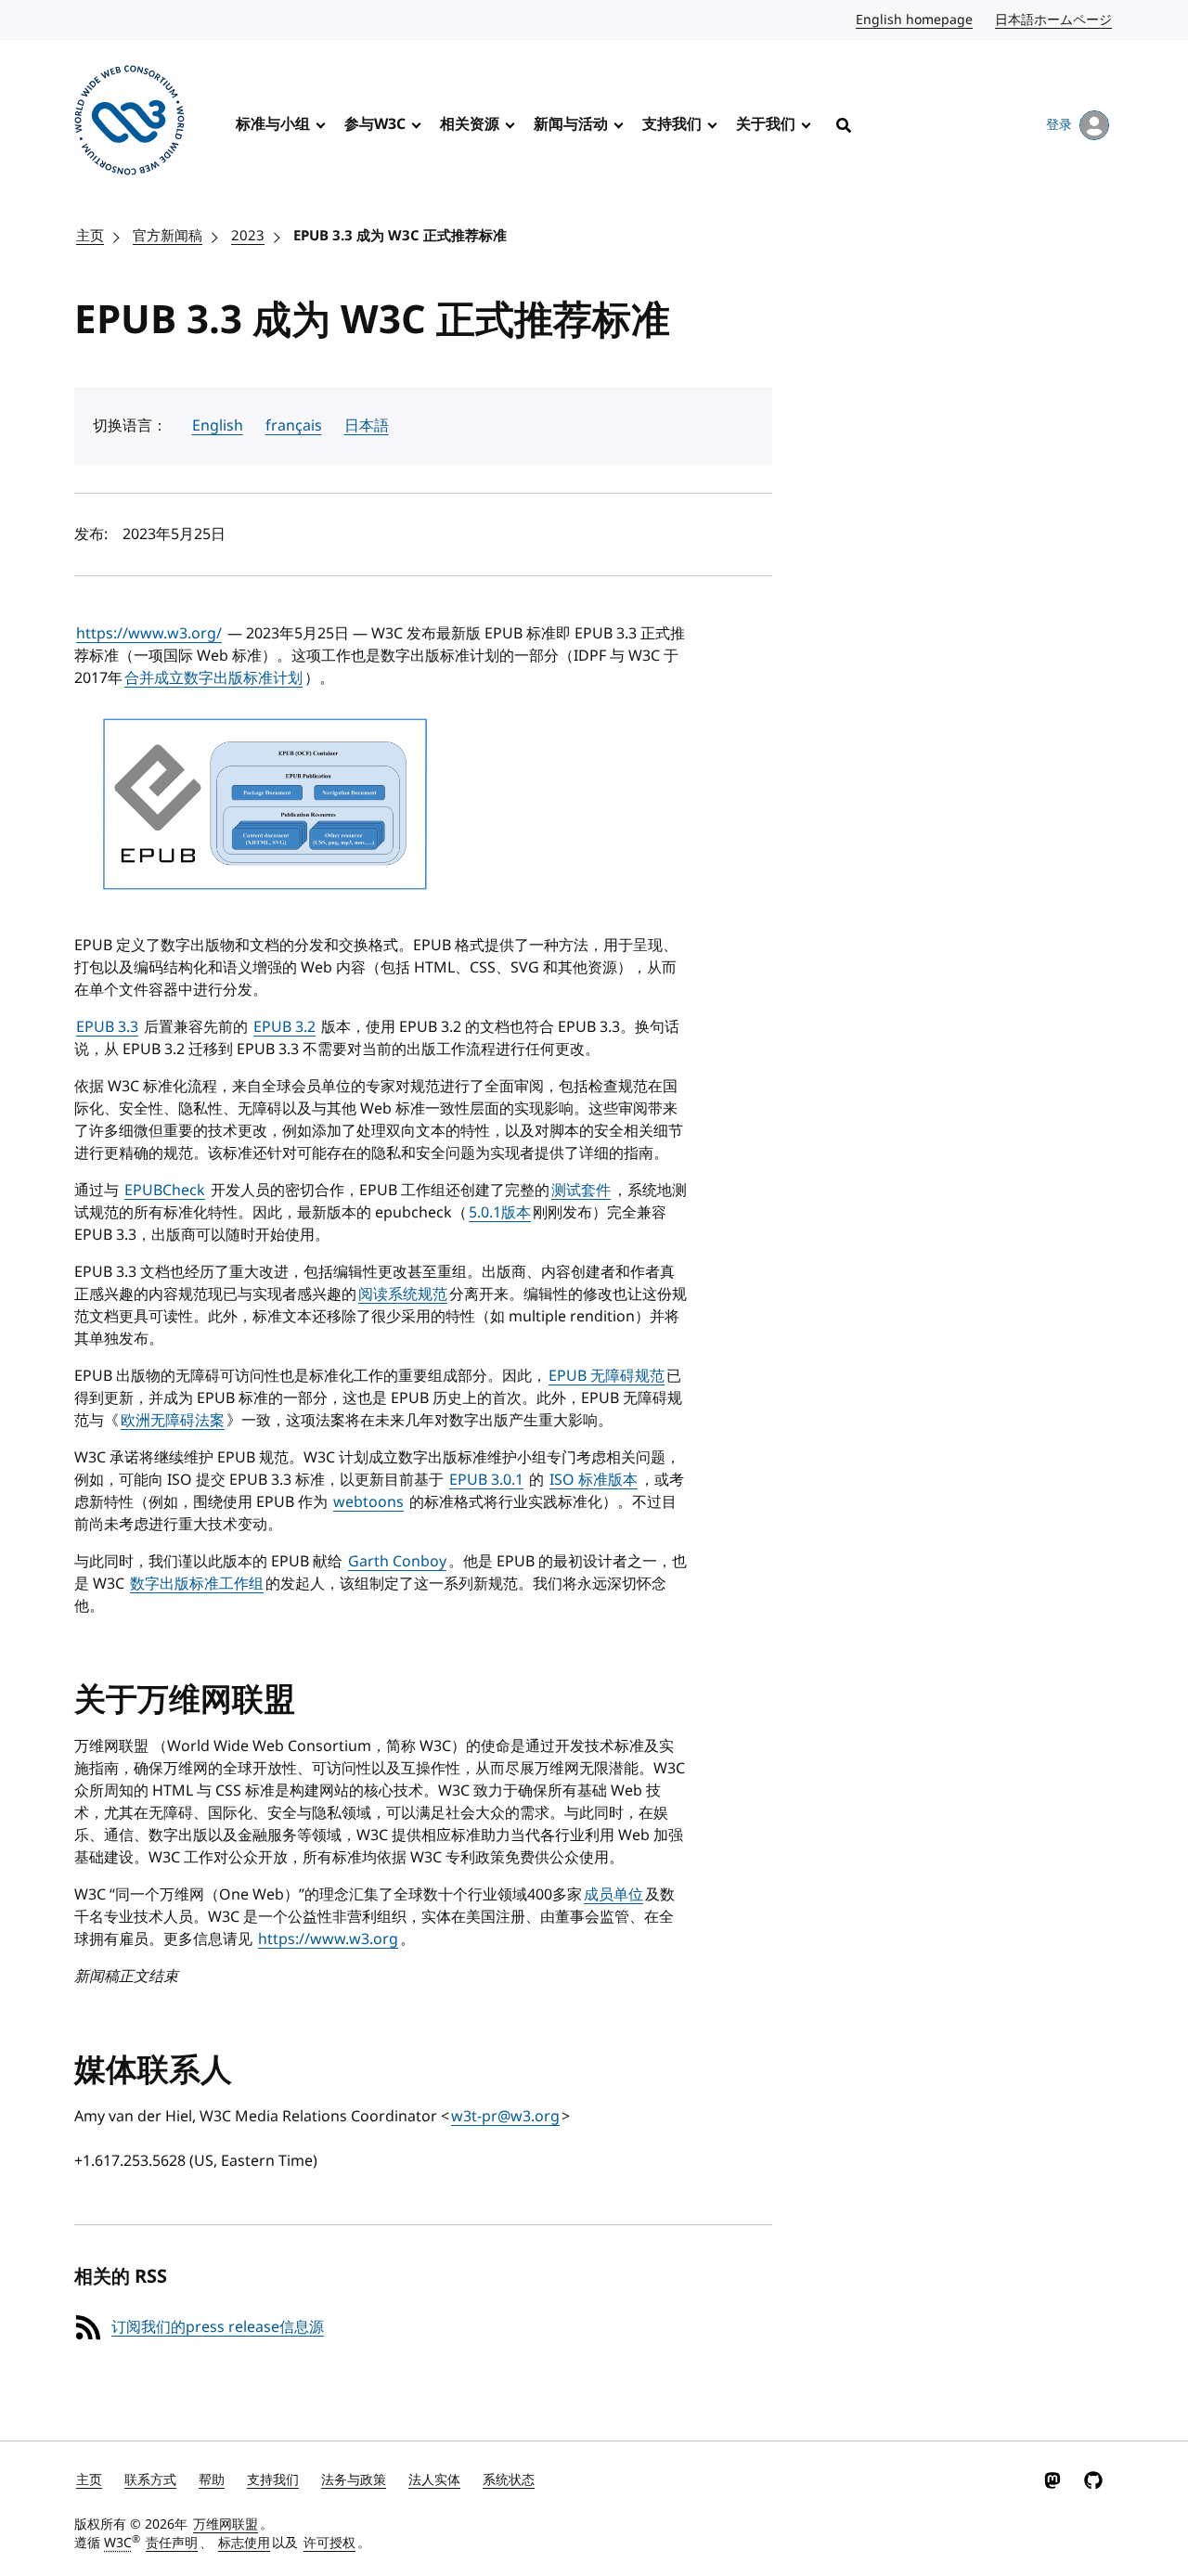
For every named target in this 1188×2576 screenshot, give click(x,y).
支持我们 (672, 124)
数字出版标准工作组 (197, 1584)
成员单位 (613, 1895)
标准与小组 (273, 124)
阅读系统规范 (403, 1294)
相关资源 (470, 124)
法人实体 (434, 2480)
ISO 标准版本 (594, 1480)
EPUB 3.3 (107, 1027)
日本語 (367, 426)
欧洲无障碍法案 (173, 1421)
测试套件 (581, 1191)
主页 (90, 236)
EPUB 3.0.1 (486, 1480)
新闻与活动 (571, 124)
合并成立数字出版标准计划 (213, 678)
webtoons (368, 1502)
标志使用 (244, 2543)
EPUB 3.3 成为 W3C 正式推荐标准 (400, 236)
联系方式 (150, 2480)
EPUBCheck (165, 1191)
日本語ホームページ (1054, 20)
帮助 (212, 2480)
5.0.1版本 (500, 1213)
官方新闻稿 (168, 236)
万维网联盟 (226, 2524)
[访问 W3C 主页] (129, 123)
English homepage (915, 20)
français (294, 426)
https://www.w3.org (328, 1939)
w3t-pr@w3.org (505, 2117)
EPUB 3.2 (284, 1027)
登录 (1059, 125)
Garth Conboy (397, 1562)
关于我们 (766, 124)
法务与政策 (354, 2480)
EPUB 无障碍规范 (607, 1376)
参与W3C (375, 124)
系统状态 (509, 2480)
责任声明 (172, 2543)
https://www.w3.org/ (149, 634)
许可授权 (329, 2543)
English (218, 426)
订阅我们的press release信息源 (218, 2327)
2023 (248, 236)
